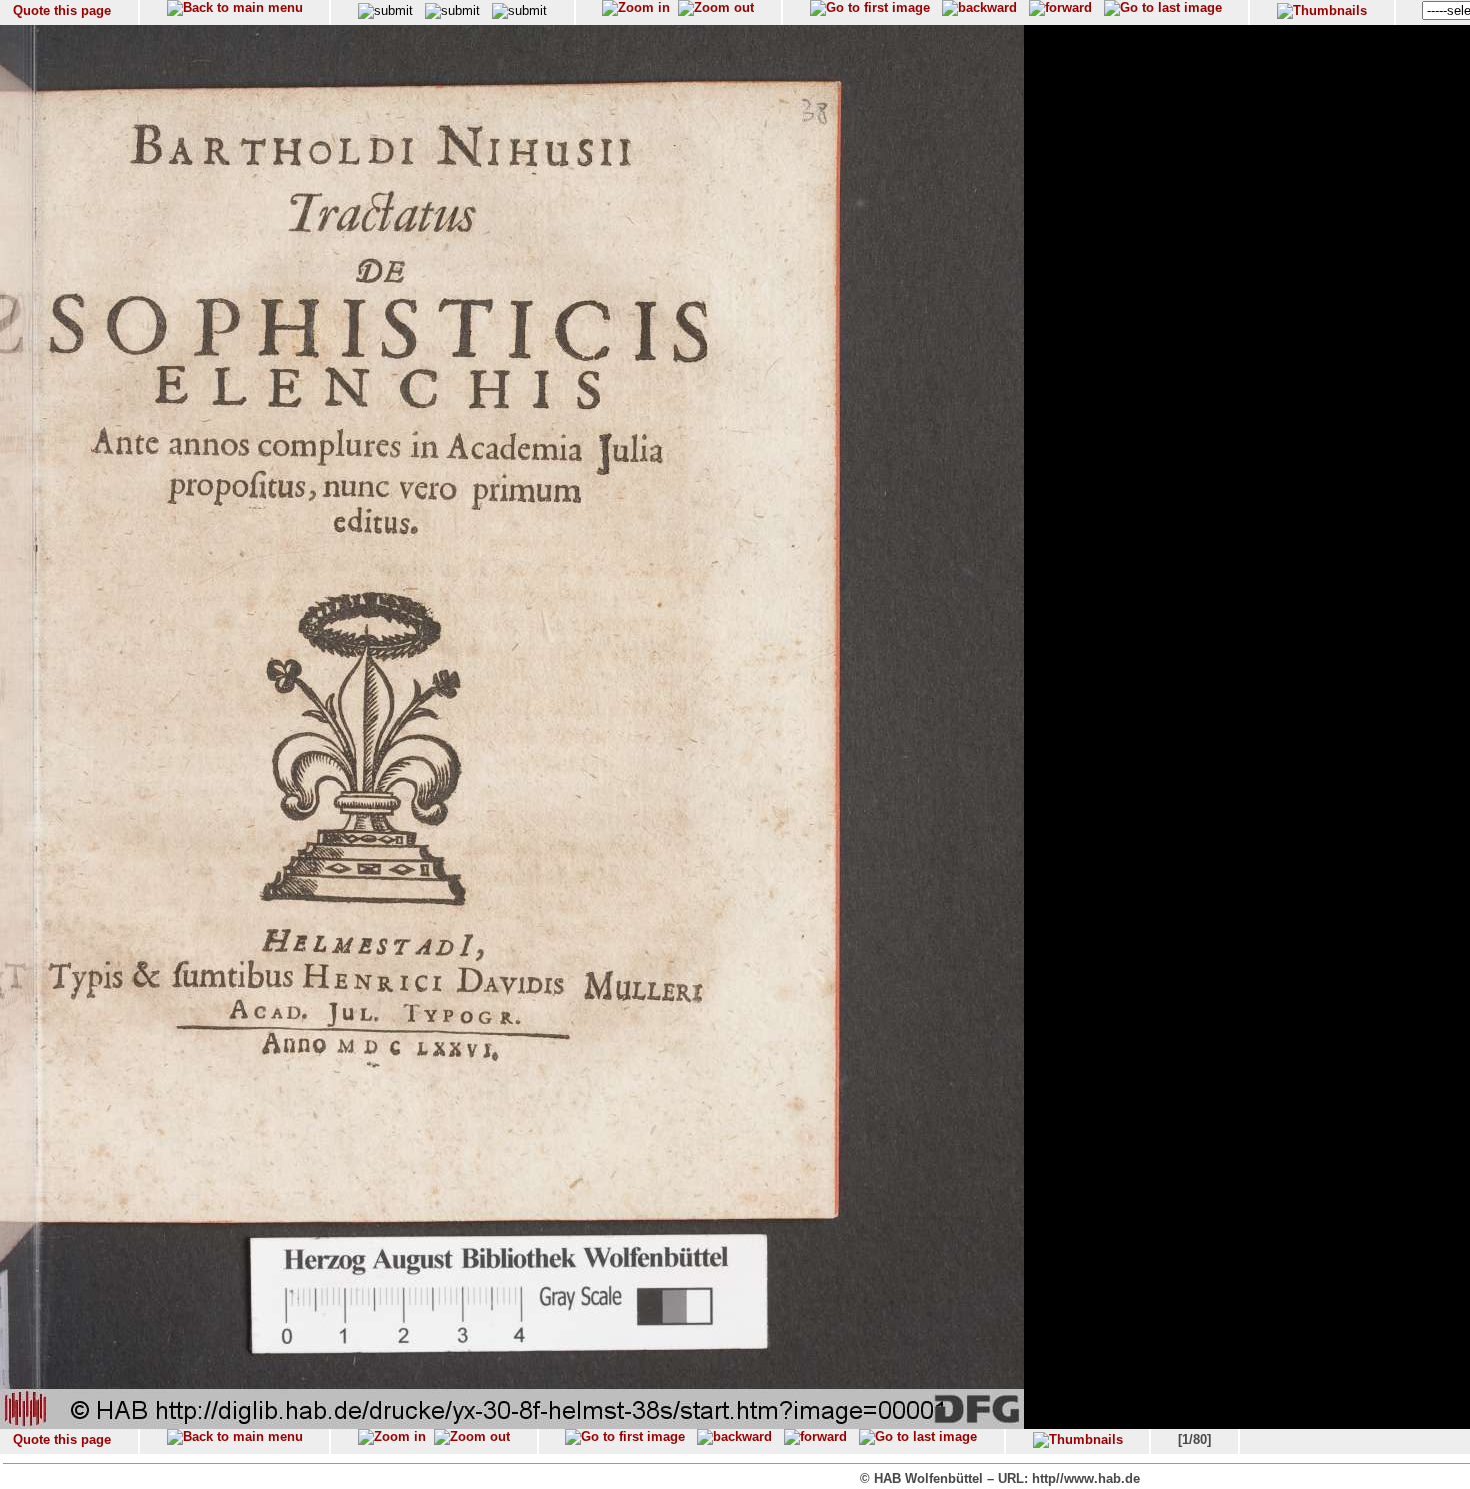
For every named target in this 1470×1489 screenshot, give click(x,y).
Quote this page (62, 10)
